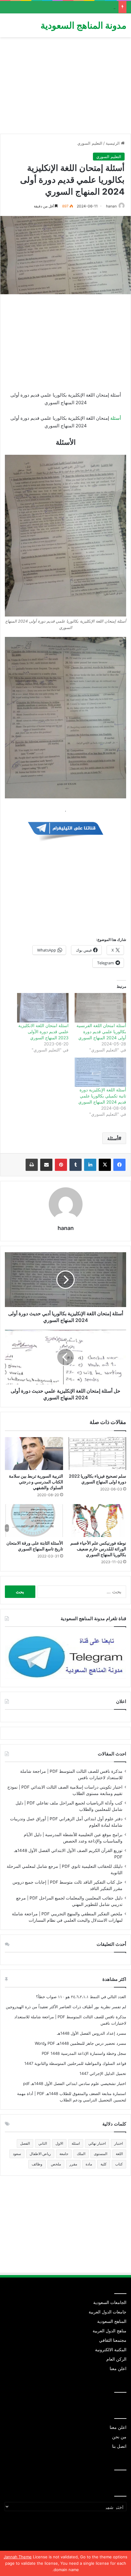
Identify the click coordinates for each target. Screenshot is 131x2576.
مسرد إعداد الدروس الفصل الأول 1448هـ (92, 2033)
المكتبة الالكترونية (111, 2350)
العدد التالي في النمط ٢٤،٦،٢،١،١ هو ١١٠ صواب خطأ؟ (81, 1997)
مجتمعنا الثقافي (113, 2340)
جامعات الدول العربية (108, 2312)
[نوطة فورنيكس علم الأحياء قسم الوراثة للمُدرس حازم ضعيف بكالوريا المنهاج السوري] (97, 1521)
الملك (81, 2154)
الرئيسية (113, 143)
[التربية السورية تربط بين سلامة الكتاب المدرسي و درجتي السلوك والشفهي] (34, 1454)
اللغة (119, 2154)
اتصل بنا (119, 2446)
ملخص (56, 2164)
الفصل (25, 2143)
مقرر (73, 2164)
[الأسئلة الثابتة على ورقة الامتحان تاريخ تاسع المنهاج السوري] (34, 1521)
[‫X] (105, 1165)
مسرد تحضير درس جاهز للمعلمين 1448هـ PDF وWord (80, 2043)
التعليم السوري (90, 143)
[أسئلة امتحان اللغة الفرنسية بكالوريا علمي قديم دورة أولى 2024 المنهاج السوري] (100, 1008)
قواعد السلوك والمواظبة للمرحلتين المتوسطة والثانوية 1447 (75, 2063)
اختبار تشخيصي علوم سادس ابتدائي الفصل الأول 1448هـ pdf (75, 2083)
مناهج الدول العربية (110, 2331)
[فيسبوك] (119, 1165)
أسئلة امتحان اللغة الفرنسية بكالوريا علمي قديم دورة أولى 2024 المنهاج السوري (101, 1032)
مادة (89, 2164)
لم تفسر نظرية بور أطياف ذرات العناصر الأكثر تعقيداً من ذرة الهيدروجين (66, 2007)
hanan (111, 206)
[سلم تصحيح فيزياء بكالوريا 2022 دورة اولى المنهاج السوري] (97, 1454)
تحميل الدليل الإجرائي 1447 (103, 2073)
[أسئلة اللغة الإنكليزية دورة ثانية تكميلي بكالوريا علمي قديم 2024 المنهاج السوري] (100, 1072)
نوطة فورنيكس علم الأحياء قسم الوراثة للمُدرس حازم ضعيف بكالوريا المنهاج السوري (98, 1549)
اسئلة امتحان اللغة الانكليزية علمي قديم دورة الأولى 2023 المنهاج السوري (43, 1032)
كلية (104, 2164)
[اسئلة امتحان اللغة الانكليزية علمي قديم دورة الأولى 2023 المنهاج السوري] (43, 1008)
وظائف (37, 2164)
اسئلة (76, 2143)
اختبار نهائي (97, 2143)
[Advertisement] (65, 88)
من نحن (119, 2437)
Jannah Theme (18, 2557)
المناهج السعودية (112, 2321)
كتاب (119, 2164)
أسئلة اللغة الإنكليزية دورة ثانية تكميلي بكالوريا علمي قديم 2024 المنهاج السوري (102, 1096)
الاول (59, 2143)
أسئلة (116, 418)
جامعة (64, 2154)
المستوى (101, 2154)
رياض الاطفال (40, 2154)
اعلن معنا (118, 2369)
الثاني (43, 2143)
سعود (17, 2154)
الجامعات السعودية (110, 2302)
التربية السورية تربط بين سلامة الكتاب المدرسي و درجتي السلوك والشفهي (36, 1482)
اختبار (119, 2143)
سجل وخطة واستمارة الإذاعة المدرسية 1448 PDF (84, 2053)
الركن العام (116, 2359)
